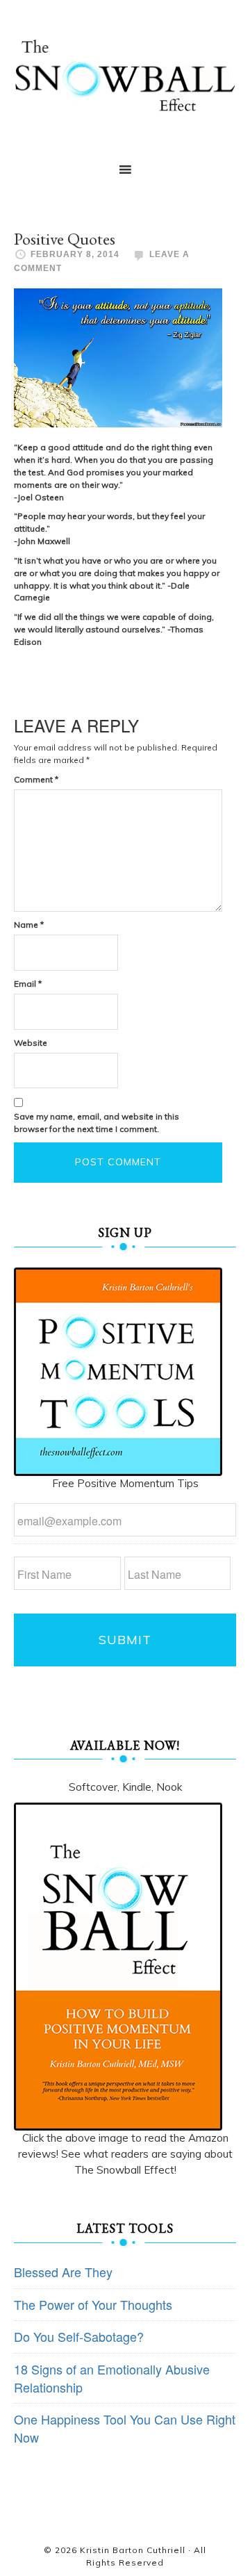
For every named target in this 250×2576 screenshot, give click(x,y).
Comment (36, 779)
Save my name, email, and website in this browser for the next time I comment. (97, 1123)
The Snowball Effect (125, 75)
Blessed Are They (63, 2272)
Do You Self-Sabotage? (79, 2336)
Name (29, 925)
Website (31, 1043)
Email (28, 984)
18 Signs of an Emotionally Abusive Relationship (112, 2378)
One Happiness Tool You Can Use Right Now (125, 2428)
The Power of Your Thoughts (93, 2304)
